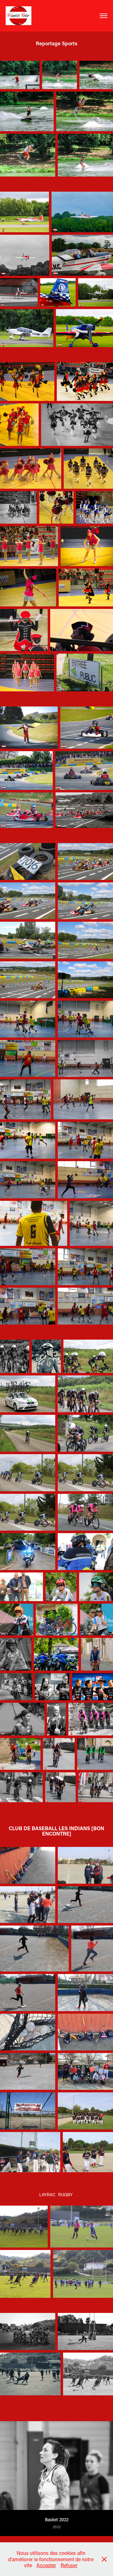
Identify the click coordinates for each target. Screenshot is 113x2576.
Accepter (46, 2565)
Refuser (69, 2565)
